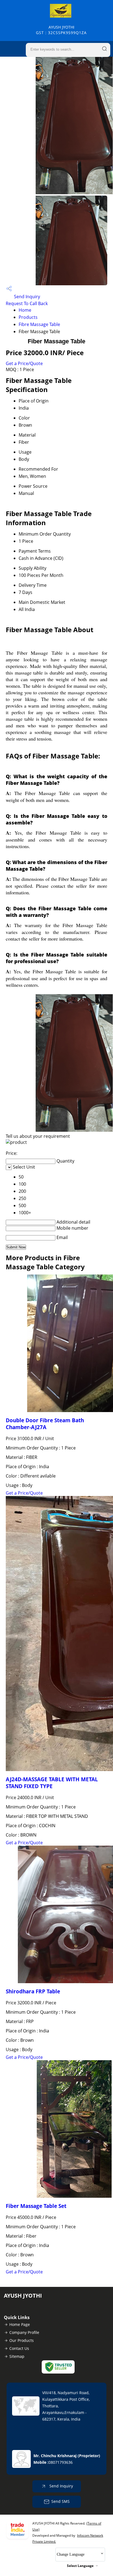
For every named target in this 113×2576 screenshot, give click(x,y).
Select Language (80, 2566)
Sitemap (17, 2356)
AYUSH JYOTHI (61, 30)
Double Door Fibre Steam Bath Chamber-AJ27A (45, 1424)
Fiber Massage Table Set (36, 2206)
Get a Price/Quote (24, 363)
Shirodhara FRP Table (33, 1991)
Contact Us (19, 2348)
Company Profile (24, 2332)
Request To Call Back (27, 303)
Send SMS (60, 2501)
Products (28, 317)
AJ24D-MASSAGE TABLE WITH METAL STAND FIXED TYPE (52, 1783)
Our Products (22, 2340)
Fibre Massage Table (39, 324)
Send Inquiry (26, 297)
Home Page (20, 2324)
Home (25, 310)
